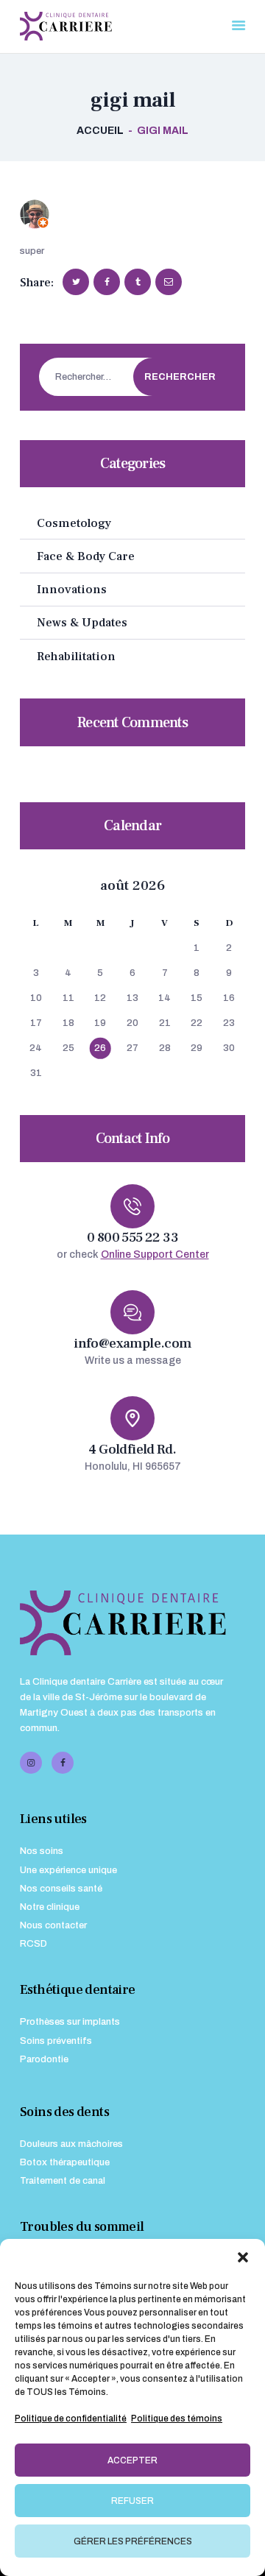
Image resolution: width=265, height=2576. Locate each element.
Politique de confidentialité (71, 2418)
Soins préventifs (56, 2041)
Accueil (100, 131)
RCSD (33, 1944)
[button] (243, 2257)
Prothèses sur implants (70, 2022)
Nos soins (42, 1851)
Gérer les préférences (133, 2541)
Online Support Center (155, 1255)
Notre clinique (50, 1907)
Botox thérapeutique (65, 2162)
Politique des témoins (177, 2418)
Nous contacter (53, 1925)
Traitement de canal (63, 2181)
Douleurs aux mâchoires (71, 2144)
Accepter (132, 2460)
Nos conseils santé (61, 1889)
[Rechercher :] (126, 377)
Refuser (132, 2501)
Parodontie (44, 2059)
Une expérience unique (68, 1870)
